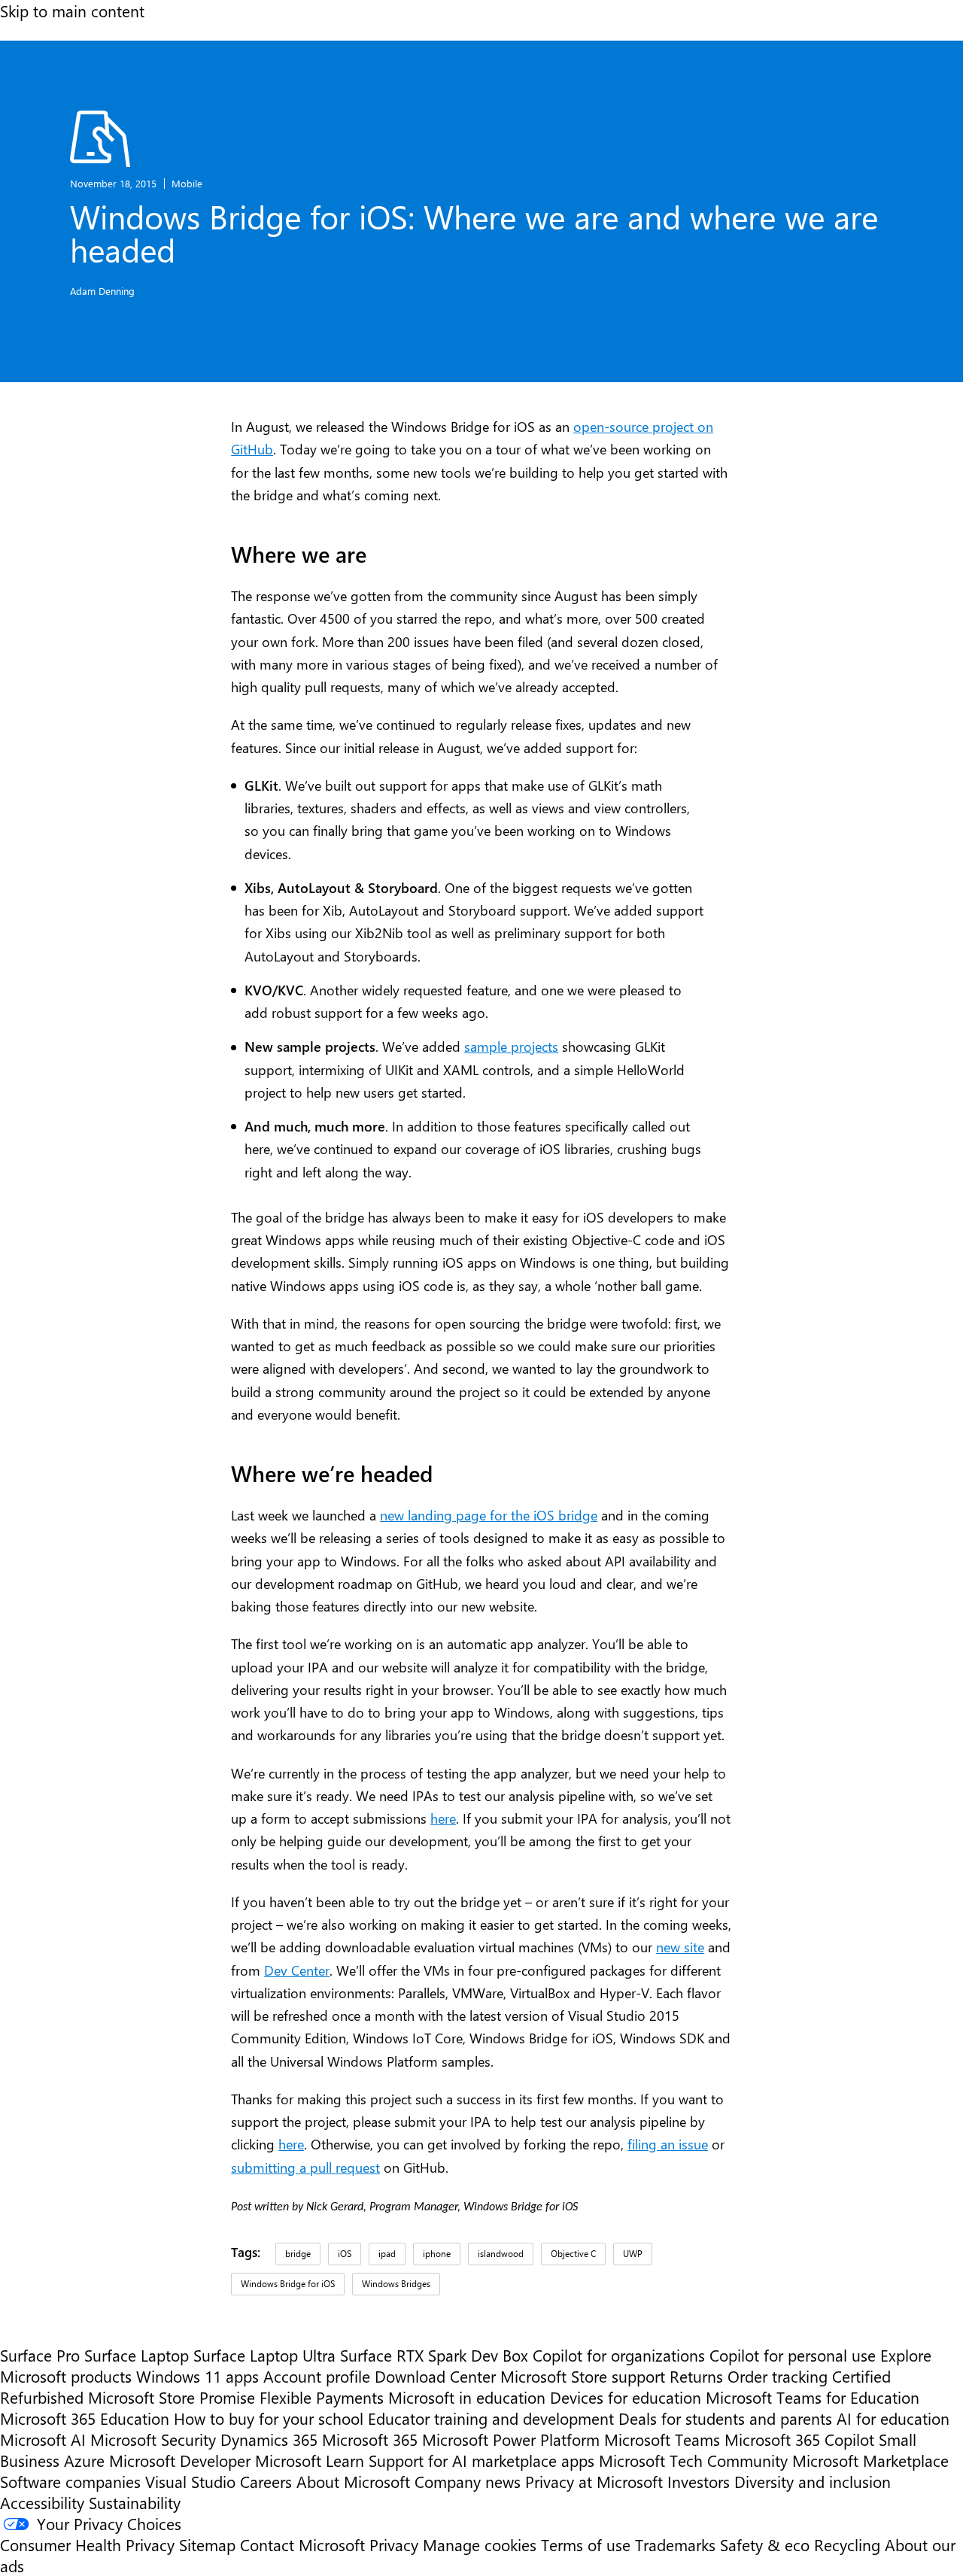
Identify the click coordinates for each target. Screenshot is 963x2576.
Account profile (317, 2376)
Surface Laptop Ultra (264, 2355)
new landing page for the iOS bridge (489, 1515)
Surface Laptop (137, 2355)
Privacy (396, 2544)
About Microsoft (353, 2481)
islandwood (501, 2253)
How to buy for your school (269, 2418)
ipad (387, 2253)
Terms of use (586, 2544)
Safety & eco (765, 2544)
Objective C (573, 2253)
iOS (345, 2253)
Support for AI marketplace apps (481, 2460)
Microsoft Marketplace (870, 2460)
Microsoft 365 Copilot (799, 2439)
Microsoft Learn (310, 2460)
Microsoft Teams (662, 2439)
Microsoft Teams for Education (813, 2397)
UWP (633, 2253)
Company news (468, 2481)
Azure (84, 2460)
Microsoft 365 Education (85, 2418)
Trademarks (675, 2544)
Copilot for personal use (793, 2355)
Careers (266, 2481)
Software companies (70, 2481)
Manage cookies (480, 2544)
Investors (699, 2481)
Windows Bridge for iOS (288, 2283)
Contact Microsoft (302, 2544)
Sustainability (135, 2502)
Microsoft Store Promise (172, 2397)
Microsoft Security (153, 2439)
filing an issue (668, 2144)
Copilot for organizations (619, 2355)
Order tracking (778, 2376)
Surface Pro (40, 2355)
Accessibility (42, 2502)
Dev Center (297, 1970)
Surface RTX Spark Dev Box (434, 2355)
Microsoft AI (43, 2439)
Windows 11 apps (197, 2376)
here (443, 1818)
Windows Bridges (396, 2283)
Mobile (187, 183)
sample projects (511, 1046)
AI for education (893, 2418)
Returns (696, 2376)
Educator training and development (491, 2418)
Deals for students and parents (725, 2418)
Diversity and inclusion (813, 2481)
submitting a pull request (305, 2167)
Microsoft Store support (583, 2376)
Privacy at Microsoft (594, 2481)
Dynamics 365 (269, 2439)
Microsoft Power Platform (511, 2439)
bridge (298, 2253)
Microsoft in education (467, 2397)
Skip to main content (72, 11)
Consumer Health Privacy (87, 2544)
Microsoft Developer (180, 2460)
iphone (437, 2253)
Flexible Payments (322, 2397)
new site (680, 1947)
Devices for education (626, 2397)
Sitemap (207, 2544)
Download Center (435, 2376)
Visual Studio (190, 2481)
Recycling (847, 2544)
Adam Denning (102, 291)
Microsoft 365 (370, 2439)
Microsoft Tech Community (693, 2460)
